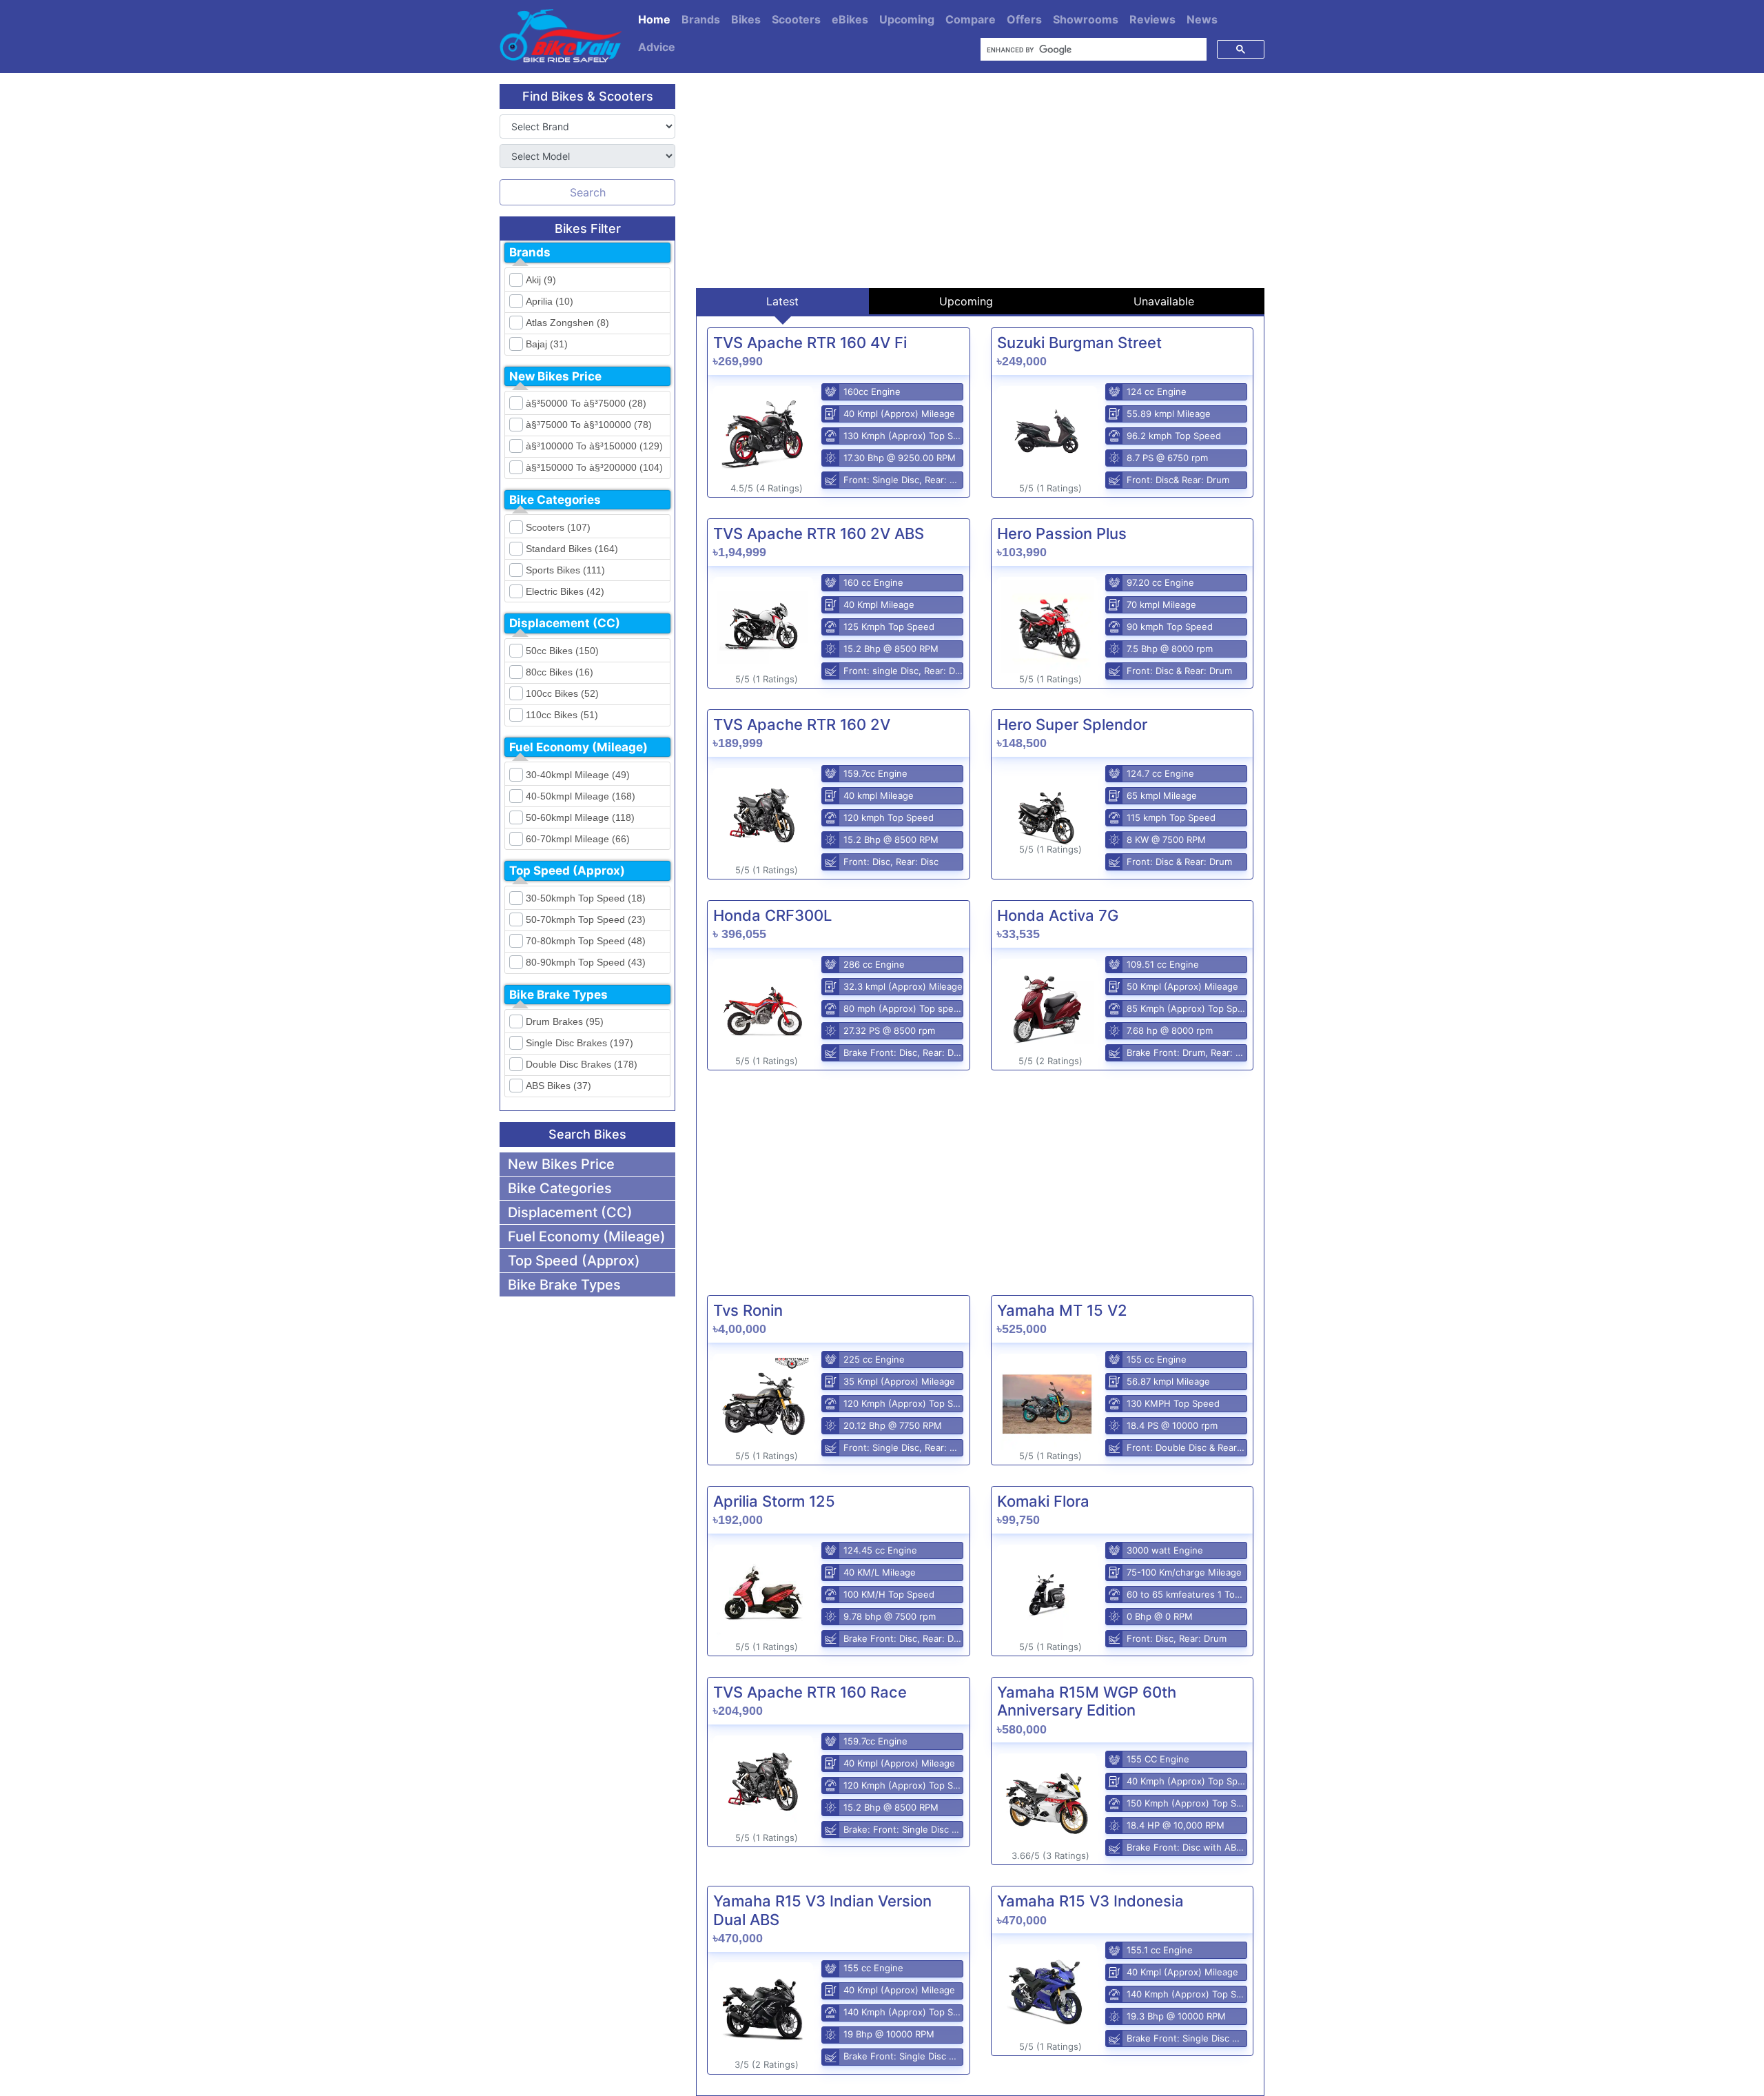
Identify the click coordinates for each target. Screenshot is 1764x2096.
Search (588, 192)
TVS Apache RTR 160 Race (810, 1692)
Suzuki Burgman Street (1079, 343)
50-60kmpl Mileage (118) (580, 817)
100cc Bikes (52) (562, 693)
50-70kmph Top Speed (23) (586, 919)
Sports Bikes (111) (565, 570)
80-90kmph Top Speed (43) (586, 962)
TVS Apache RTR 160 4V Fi (810, 343)
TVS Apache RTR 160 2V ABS (819, 533)
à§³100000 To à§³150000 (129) (594, 446)
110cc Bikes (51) (562, 715)
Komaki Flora (1043, 1501)
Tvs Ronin (748, 1310)
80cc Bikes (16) (560, 672)
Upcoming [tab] (966, 301)
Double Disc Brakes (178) (582, 1064)
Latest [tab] (782, 301)
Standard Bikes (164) (572, 549)
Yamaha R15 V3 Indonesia (1090, 1901)
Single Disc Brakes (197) (580, 1043)
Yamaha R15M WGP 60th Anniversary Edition (1087, 1701)
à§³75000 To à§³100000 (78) (589, 425)
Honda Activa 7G (1058, 915)
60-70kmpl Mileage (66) (578, 839)
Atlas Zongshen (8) (567, 323)
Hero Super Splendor (1072, 724)
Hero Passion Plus (1062, 533)
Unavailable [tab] (1164, 301)
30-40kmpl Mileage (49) (578, 775)
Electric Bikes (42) (565, 591)
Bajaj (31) (547, 344)
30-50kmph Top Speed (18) (586, 898)
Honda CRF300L (772, 915)
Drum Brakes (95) (565, 1021)
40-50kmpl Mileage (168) (581, 796)
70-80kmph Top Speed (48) (586, 941)
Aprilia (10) (550, 301)
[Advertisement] (980, 181)
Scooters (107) (558, 527)
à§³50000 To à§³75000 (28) (586, 403)
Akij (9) (541, 280)
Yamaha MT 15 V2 (1062, 1310)
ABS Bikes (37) (558, 1086)
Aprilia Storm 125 (774, 1501)
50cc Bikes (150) (562, 651)
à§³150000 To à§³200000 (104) (594, 467)
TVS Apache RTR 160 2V (802, 724)
